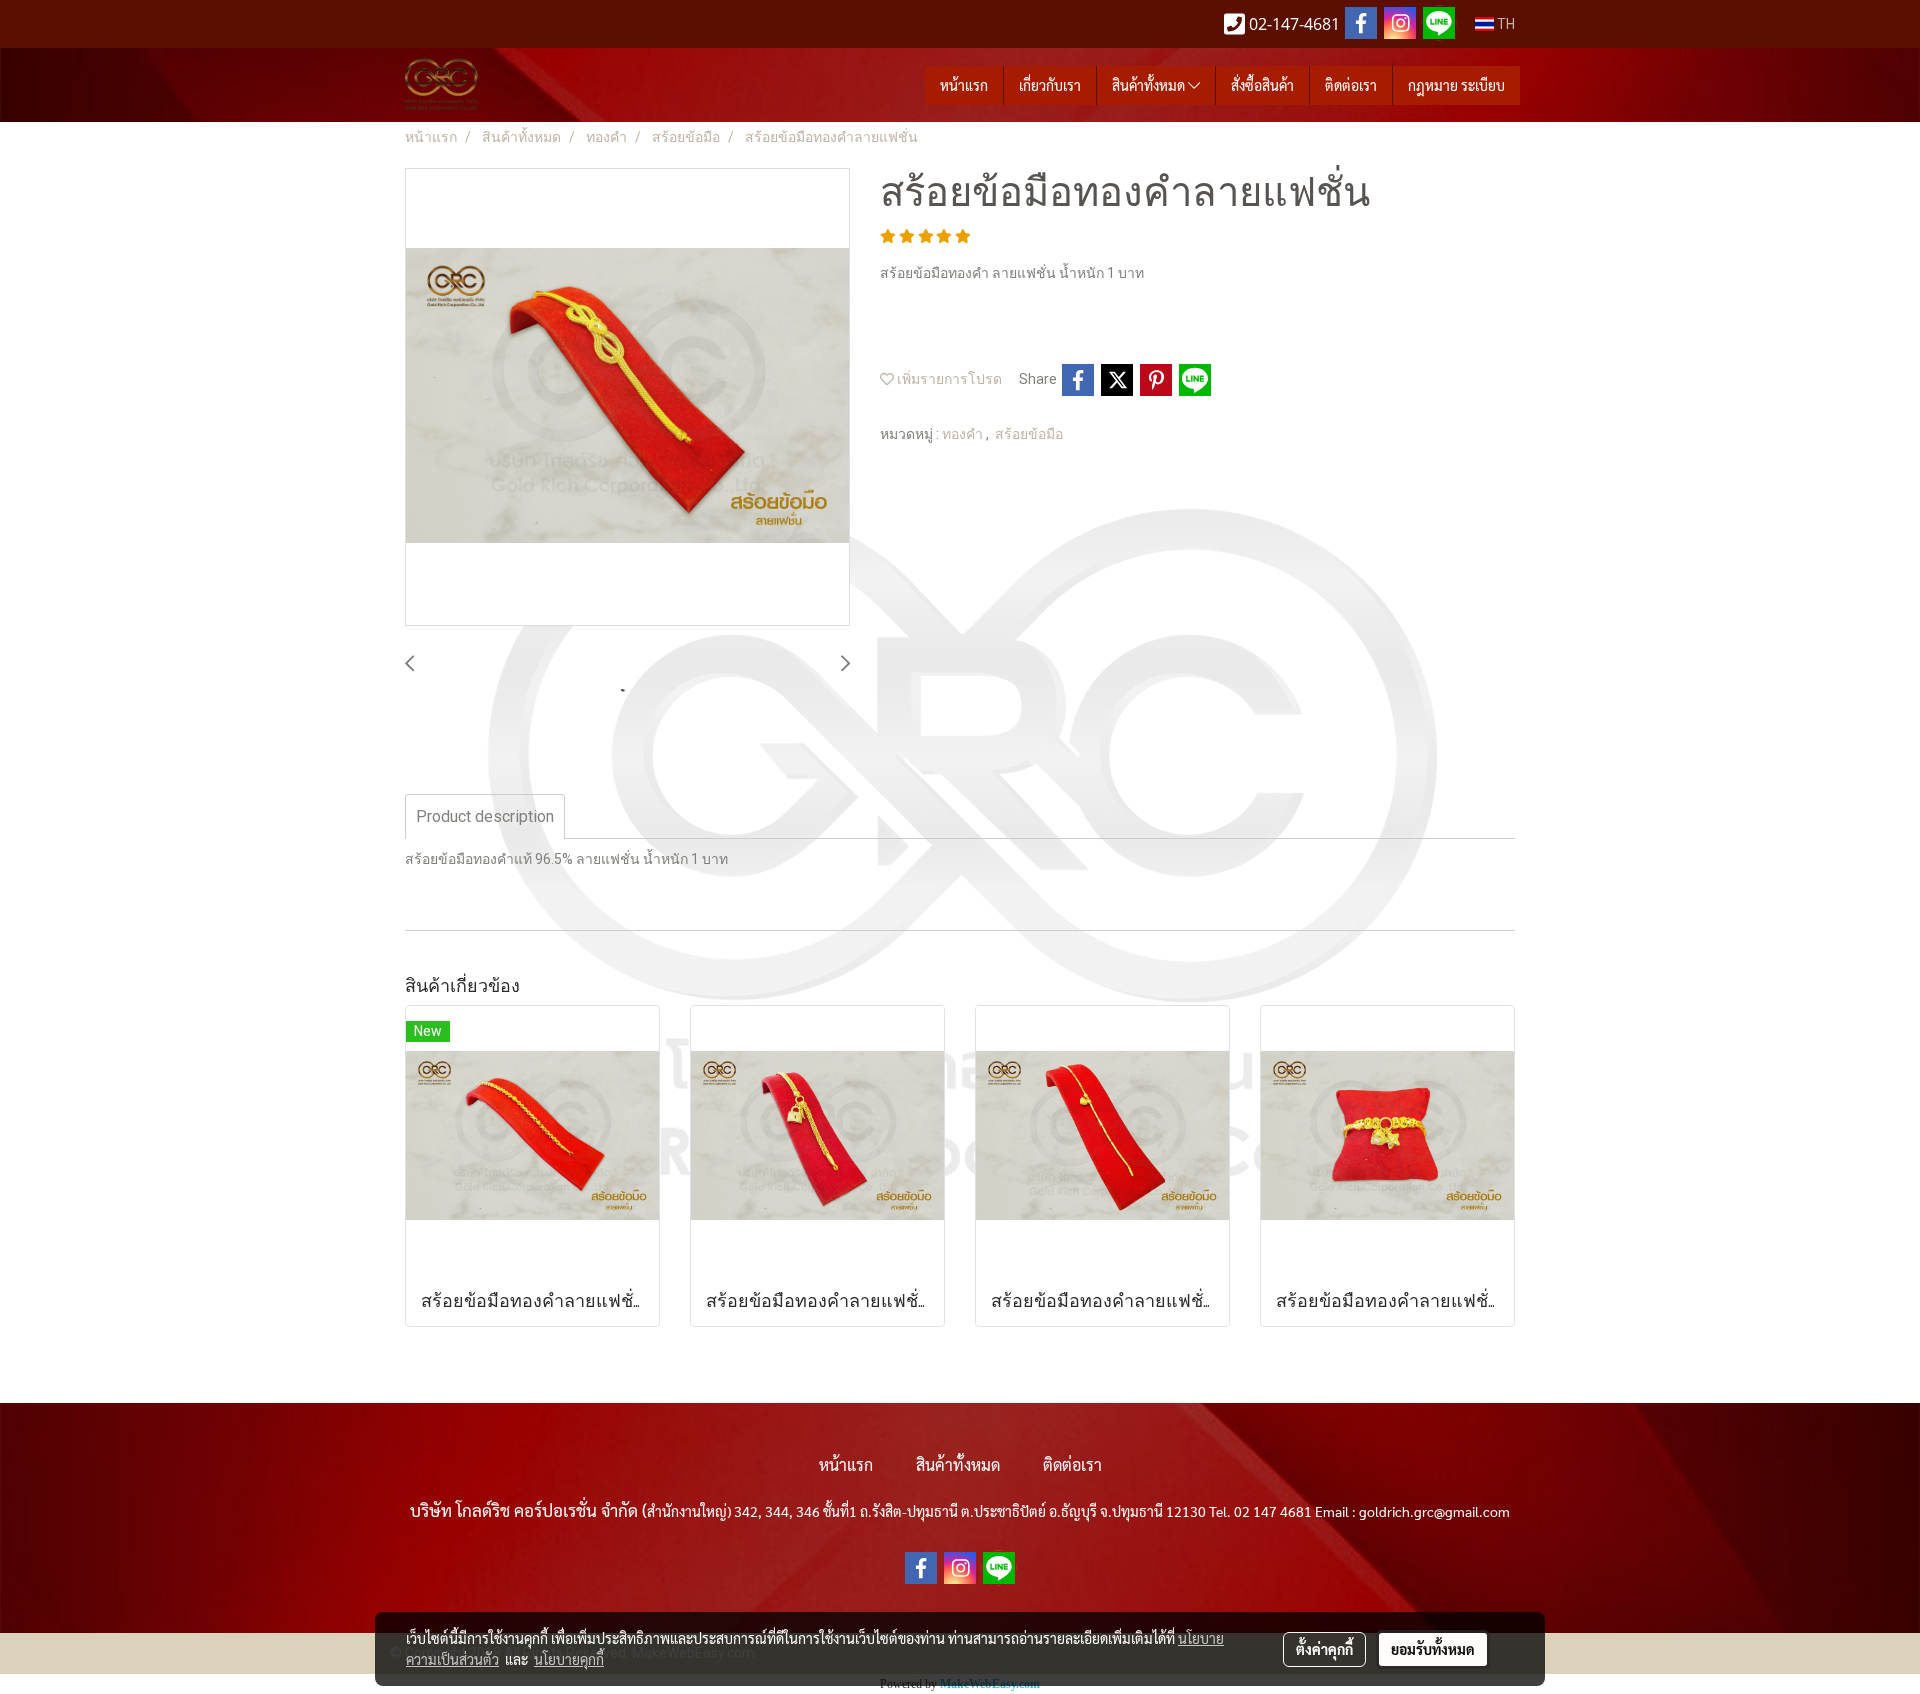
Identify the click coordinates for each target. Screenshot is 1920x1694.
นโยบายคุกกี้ (569, 1659)
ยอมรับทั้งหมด (1433, 1649)
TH (1504, 24)
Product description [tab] (485, 816)
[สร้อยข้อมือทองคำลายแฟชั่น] (627, 398)
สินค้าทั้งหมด (1150, 85)
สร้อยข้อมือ (1029, 434)
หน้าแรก (964, 85)
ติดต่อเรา (1351, 85)
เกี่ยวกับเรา (1050, 85)
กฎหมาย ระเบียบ (1456, 85)
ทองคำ (964, 434)
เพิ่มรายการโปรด (948, 379)
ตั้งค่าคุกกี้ (1324, 1649)
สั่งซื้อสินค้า (1262, 85)
